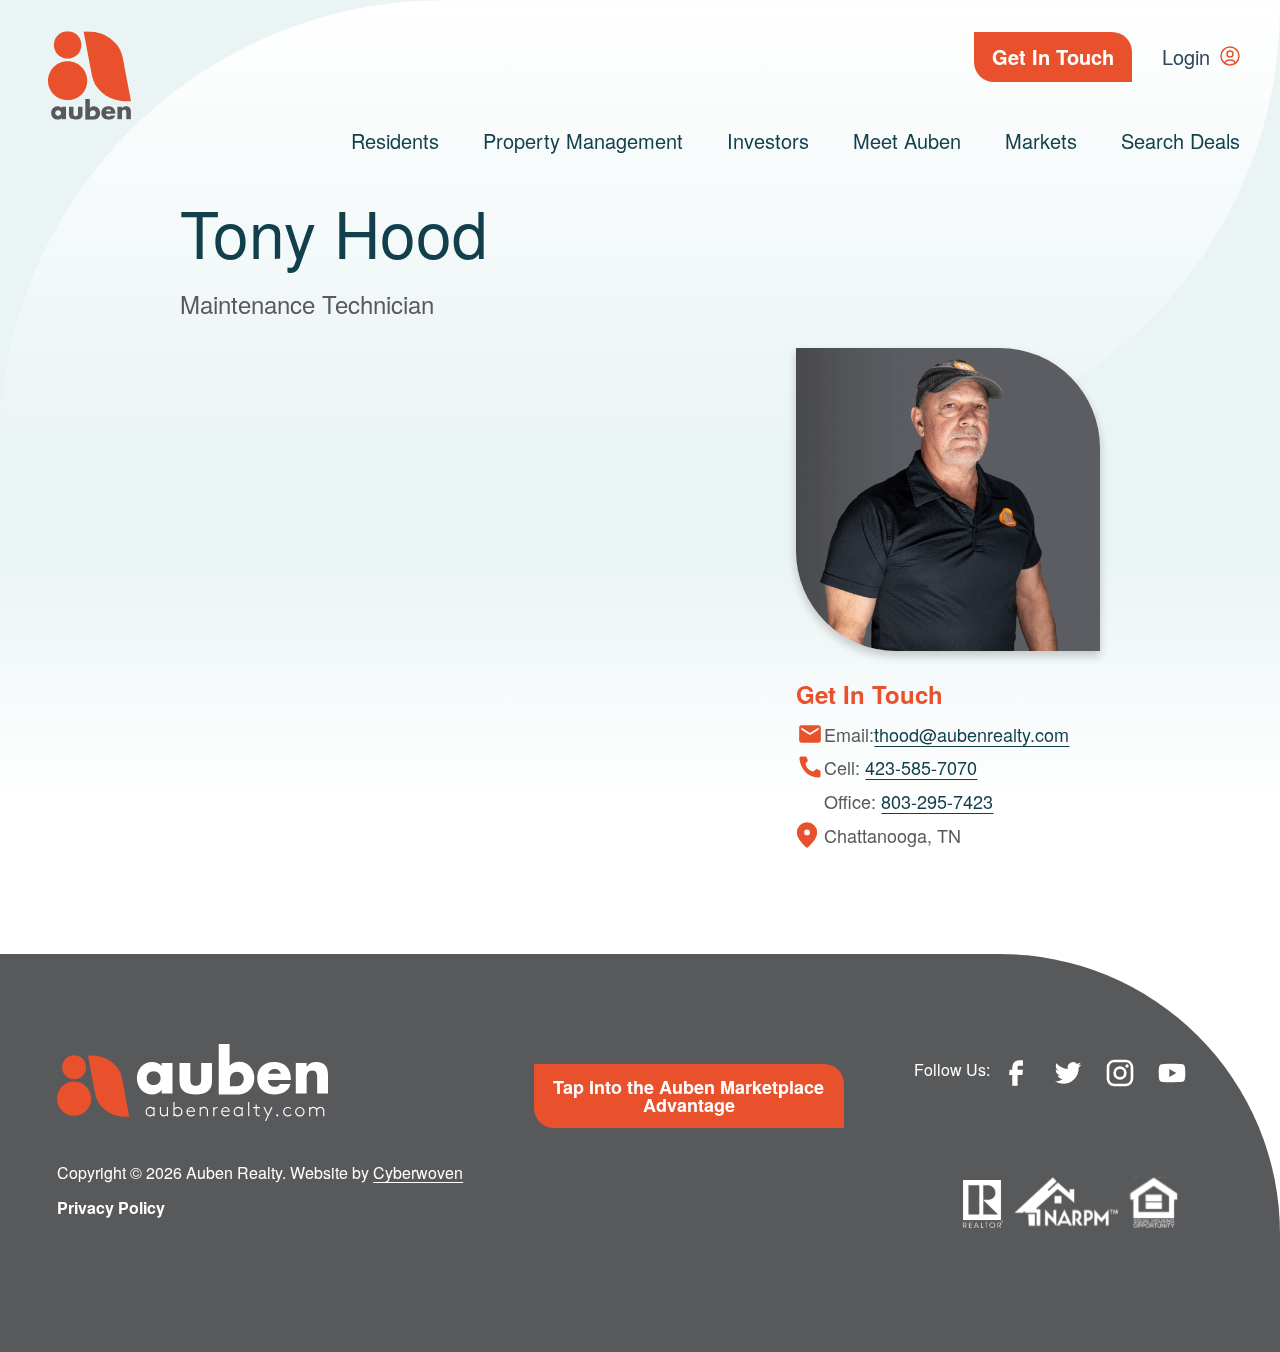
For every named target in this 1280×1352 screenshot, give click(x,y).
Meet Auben (907, 140)
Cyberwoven (418, 1172)
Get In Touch (1053, 56)
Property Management (583, 140)
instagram (1120, 1073)
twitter (1068, 1073)
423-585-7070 (921, 767)
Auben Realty (89, 75)
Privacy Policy (111, 1207)
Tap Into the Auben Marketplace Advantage (688, 1096)
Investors (768, 140)
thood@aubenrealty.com (971, 734)
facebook (1016, 1073)
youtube (1172, 1073)
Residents (395, 140)
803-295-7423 (937, 801)
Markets (1041, 140)
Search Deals (1180, 140)
